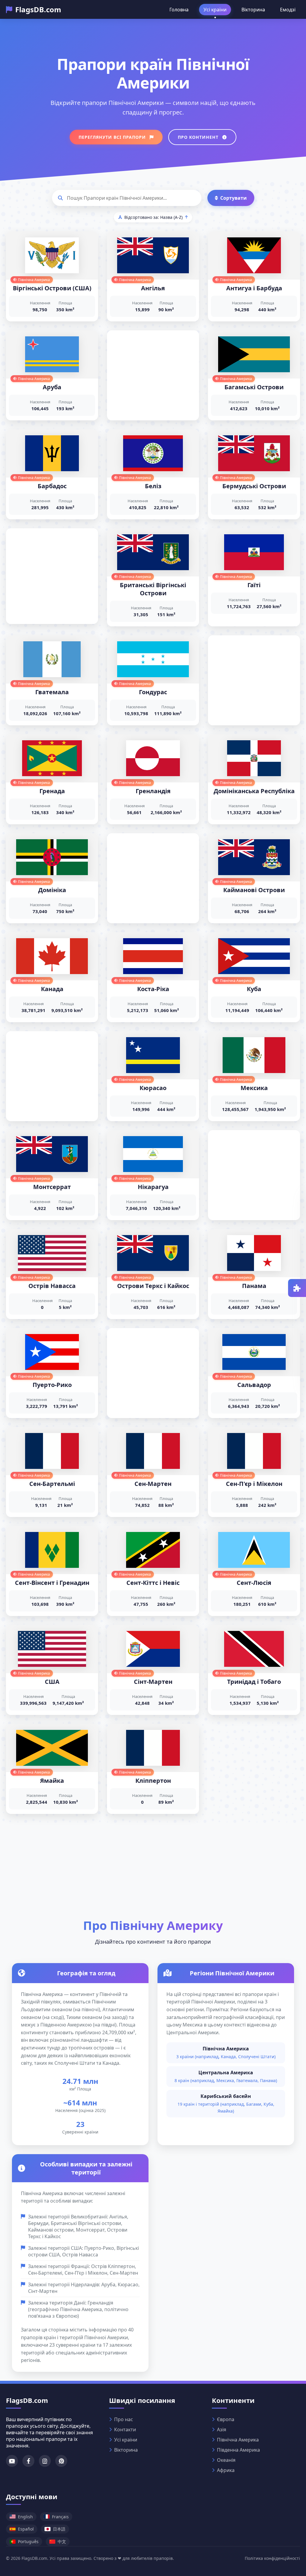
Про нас (124, 2419)
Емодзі (288, 10)
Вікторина (253, 10)
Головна (179, 10)
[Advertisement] (153, 368)
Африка (226, 2470)
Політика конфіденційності (272, 2558)
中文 (62, 2541)
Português (28, 2541)
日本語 (59, 2529)
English (25, 2517)
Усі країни (215, 10)
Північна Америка (238, 2440)
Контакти (125, 2430)
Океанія (226, 2460)
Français (60, 2517)
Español (26, 2529)
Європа (226, 2419)
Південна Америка (238, 2450)
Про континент (199, 137)
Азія (222, 2430)
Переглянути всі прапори (113, 137)
